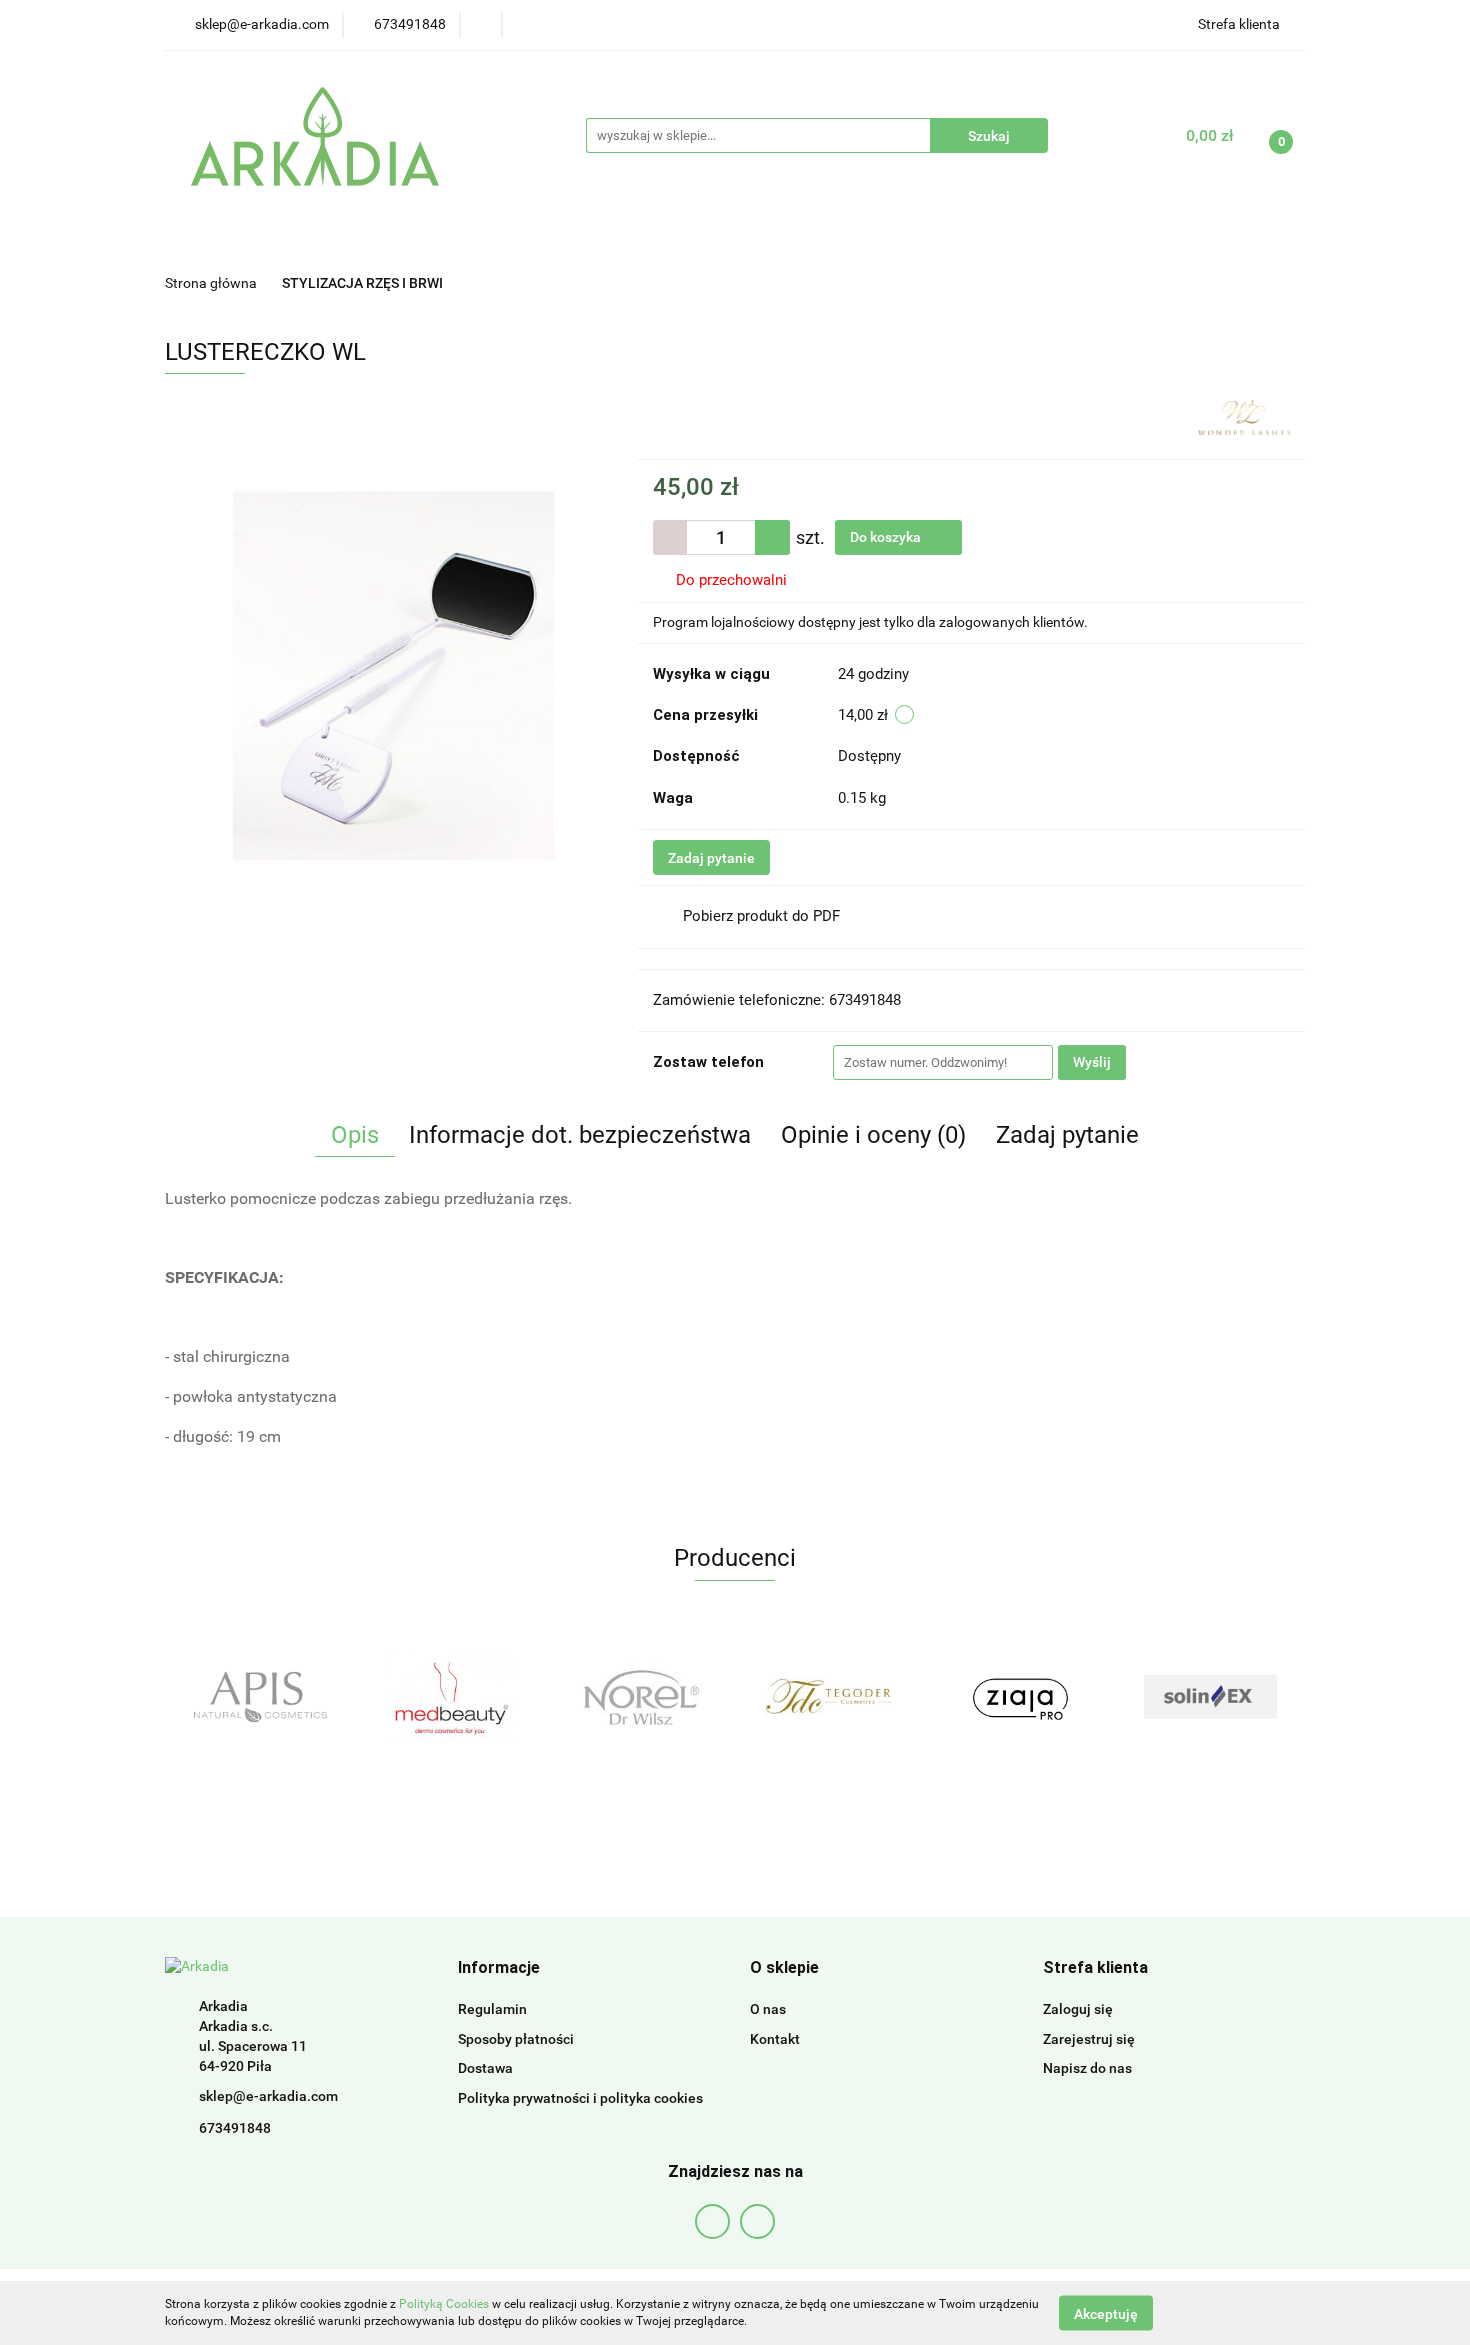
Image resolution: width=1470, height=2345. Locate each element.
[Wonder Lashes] (1244, 416)
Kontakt (775, 2039)
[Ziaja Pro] (830, 1697)
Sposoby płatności (516, 2039)
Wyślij (1092, 1062)
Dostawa (485, 2068)
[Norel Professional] (450, 1697)
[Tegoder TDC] (640, 1697)
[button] (499, 1968)
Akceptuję (1106, 2313)
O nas (768, 2009)
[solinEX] (1020, 1697)
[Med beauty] (260, 1697)
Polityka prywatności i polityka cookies (580, 2098)
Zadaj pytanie (711, 858)
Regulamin (492, 2009)
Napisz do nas (1087, 2068)
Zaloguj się (1078, 2009)
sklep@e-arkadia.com (268, 2096)
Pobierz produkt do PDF (761, 916)
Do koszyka (887, 537)
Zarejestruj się (1089, 2039)
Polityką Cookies (444, 2304)
